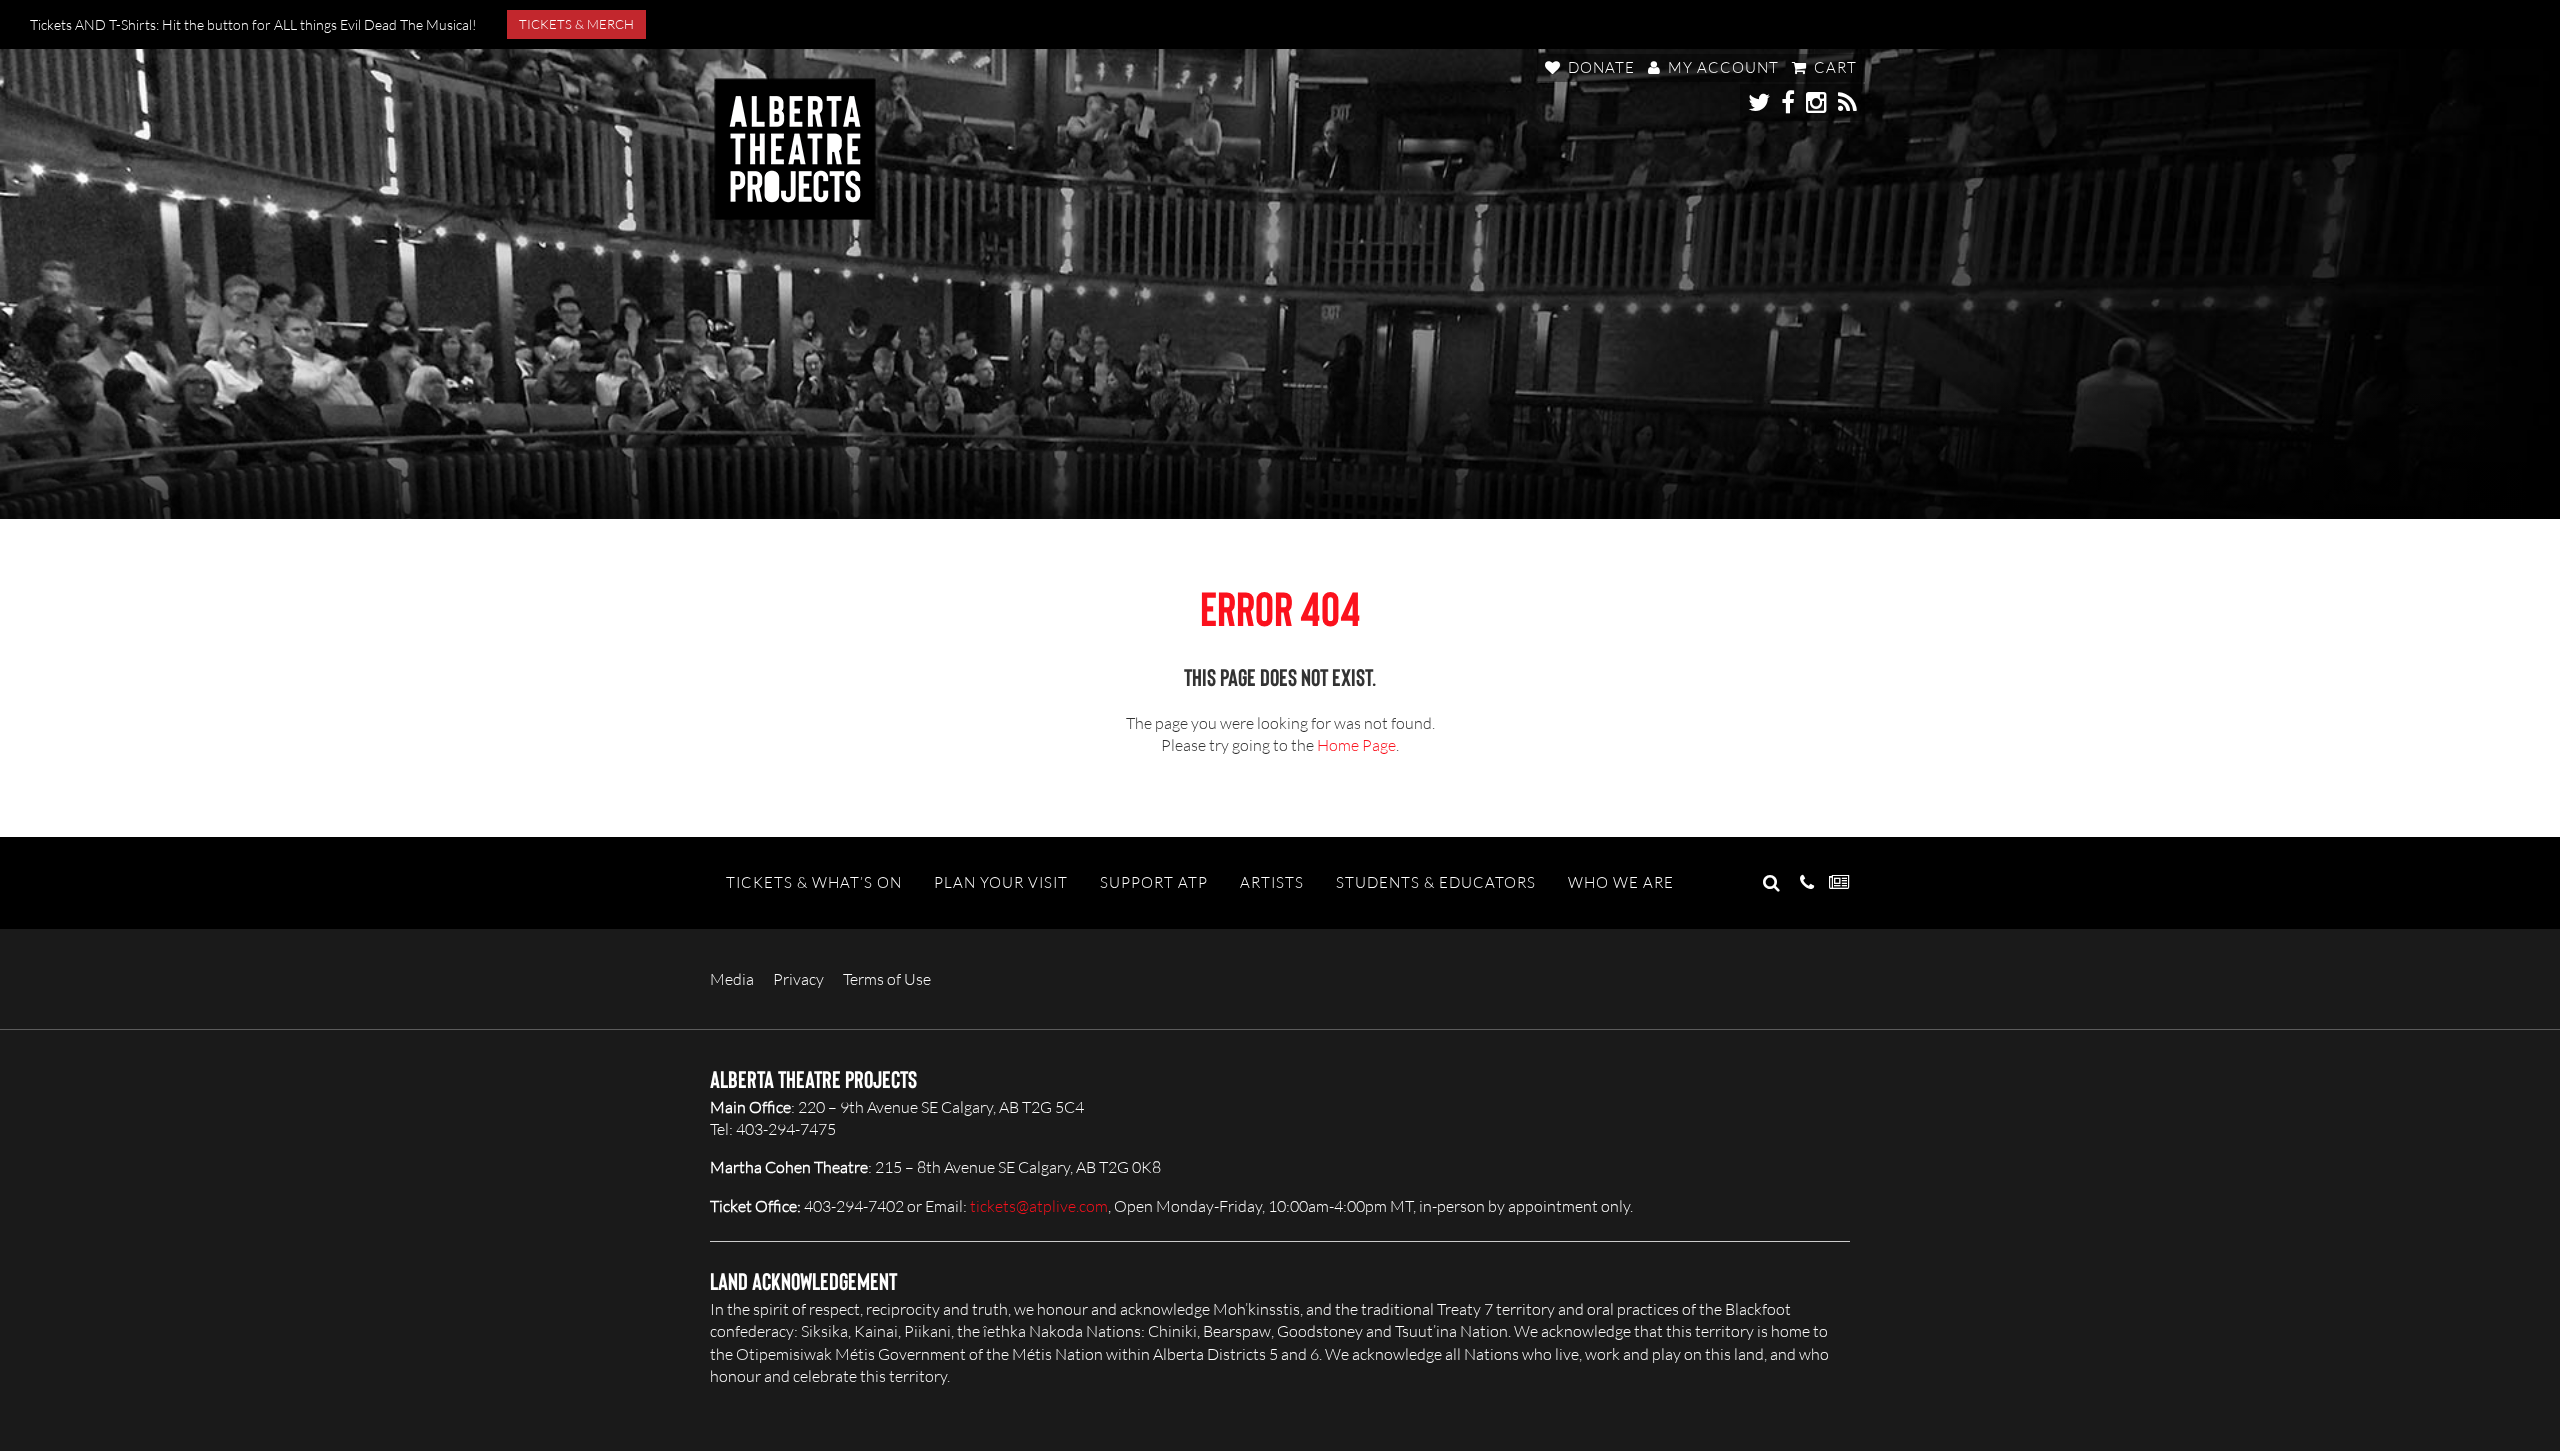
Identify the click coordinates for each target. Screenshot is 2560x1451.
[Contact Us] (1807, 883)
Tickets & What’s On (814, 882)
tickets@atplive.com (1039, 1206)
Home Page (1356, 745)
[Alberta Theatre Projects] (795, 149)
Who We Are (1621, 882)
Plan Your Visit (1001, 882)
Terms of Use (887, 979)
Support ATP (1154, 882)
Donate (1599, 67)
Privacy (798, 979)
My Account (1721, 67)
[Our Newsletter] (1839, 883)
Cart (1833, 67)
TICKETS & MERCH (576, 24)
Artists (1272, 882)
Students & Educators (1436, 882)
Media (732, 979)
